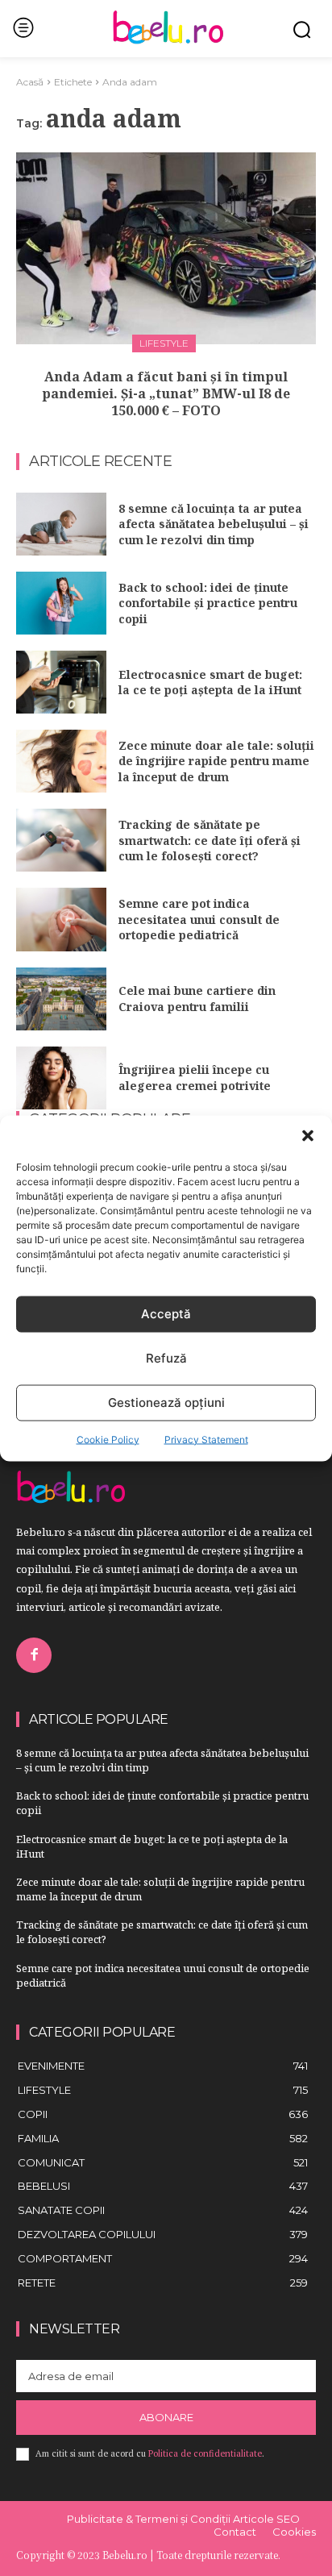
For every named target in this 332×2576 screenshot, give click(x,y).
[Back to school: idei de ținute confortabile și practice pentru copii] (61, 603)
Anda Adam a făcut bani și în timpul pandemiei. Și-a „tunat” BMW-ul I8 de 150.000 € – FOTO (166, 393)
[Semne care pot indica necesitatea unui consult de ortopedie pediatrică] (61, 919)
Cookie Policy (108, 1439)
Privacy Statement (206, 1439)
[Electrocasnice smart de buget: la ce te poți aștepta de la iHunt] (61, 682)
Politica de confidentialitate (205, 2453)
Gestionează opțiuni (166, 1402)
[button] (308, 1135)
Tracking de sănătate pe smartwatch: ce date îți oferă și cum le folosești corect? (210, 840)
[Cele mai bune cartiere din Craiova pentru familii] (61, 999)
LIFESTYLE (164, 343)
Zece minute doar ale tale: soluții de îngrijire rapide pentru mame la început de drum (216, 761)
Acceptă (166, 1314)
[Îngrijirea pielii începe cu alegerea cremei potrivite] (61, 1078)
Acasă (30, 82)
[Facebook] (34, 1655)
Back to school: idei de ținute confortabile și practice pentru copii (208, 603)
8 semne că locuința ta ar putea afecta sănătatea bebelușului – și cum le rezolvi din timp (214, 524)
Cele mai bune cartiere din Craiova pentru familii (197, 999)
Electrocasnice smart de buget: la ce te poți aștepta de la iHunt (210, 682)
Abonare (166, 2417)
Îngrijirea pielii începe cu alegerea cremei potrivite (195, 1078)
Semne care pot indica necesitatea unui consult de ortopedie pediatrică (199, 919)
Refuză (166, 1358)
